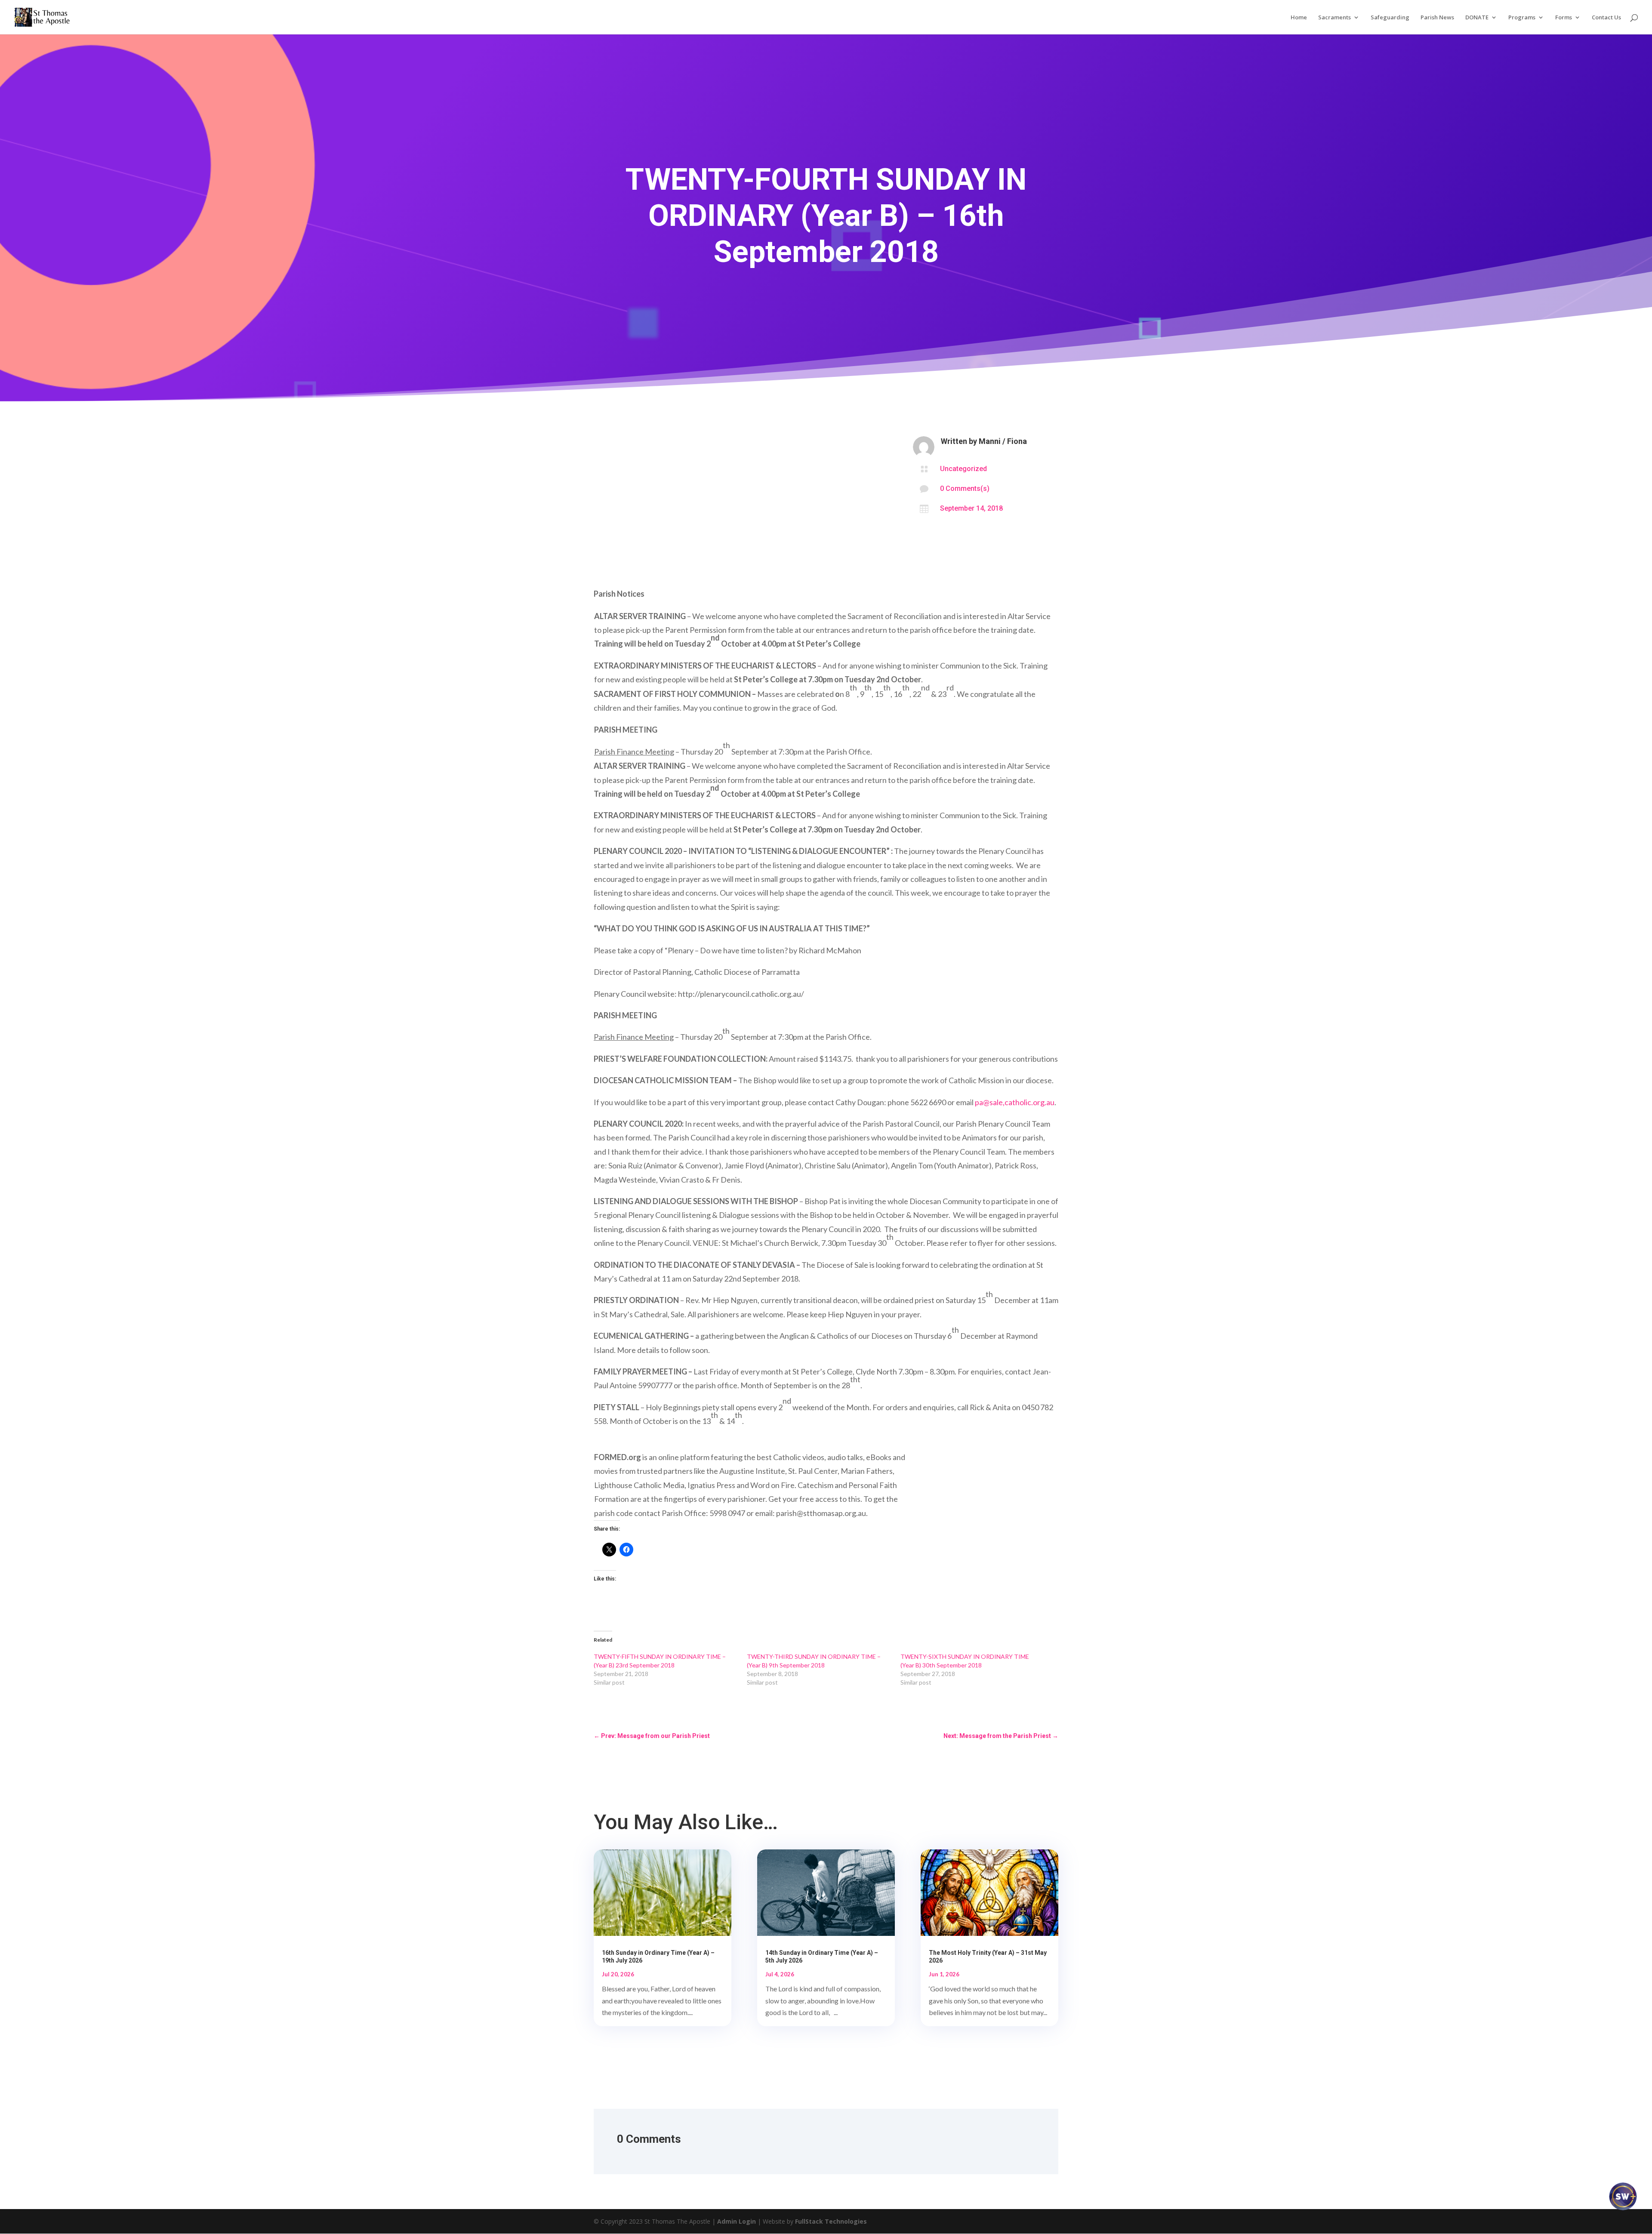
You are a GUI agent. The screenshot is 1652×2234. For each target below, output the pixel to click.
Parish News (1437, 18)
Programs (1522, 18)
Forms (1564, 18)
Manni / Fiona (1003, 441)
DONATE (1477, 18)
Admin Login (737, 2221)
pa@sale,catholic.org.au (1015, 1102)
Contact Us (1606, 18)
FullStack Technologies (831, 2221)
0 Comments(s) (965, 488)
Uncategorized (963, 469)
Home (1299, 18)
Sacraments (1335, 18)
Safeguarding (1390, 18)
